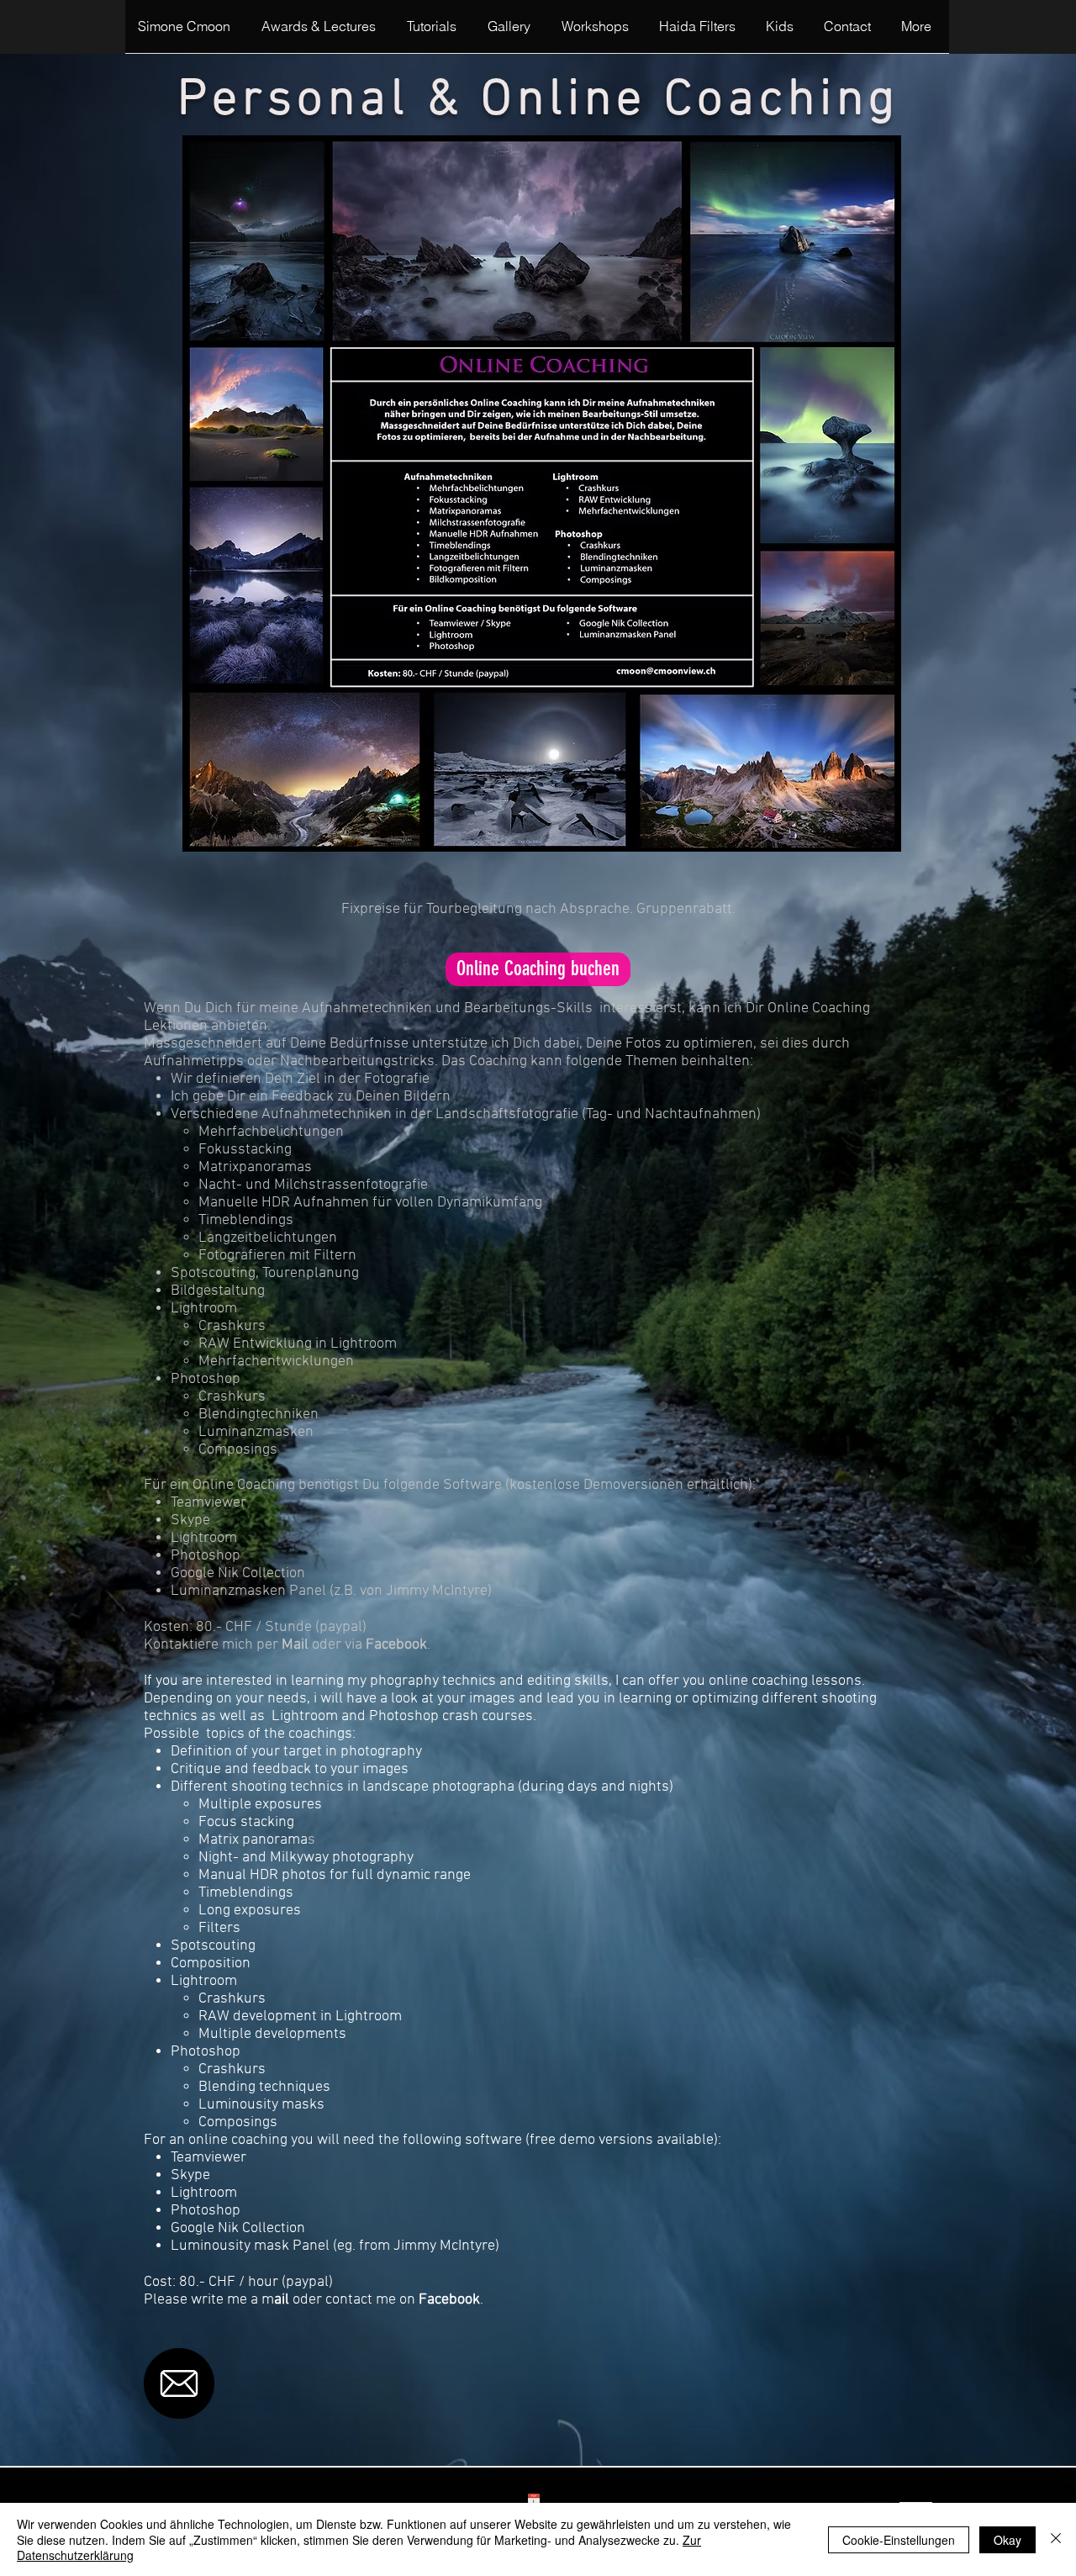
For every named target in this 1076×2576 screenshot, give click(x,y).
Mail (295, 1645)
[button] (435, 32)
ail (282, 2300)
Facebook (396, 1645)
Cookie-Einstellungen (899, 2540)
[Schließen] (1056, 2539)
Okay (1007, 2540)
